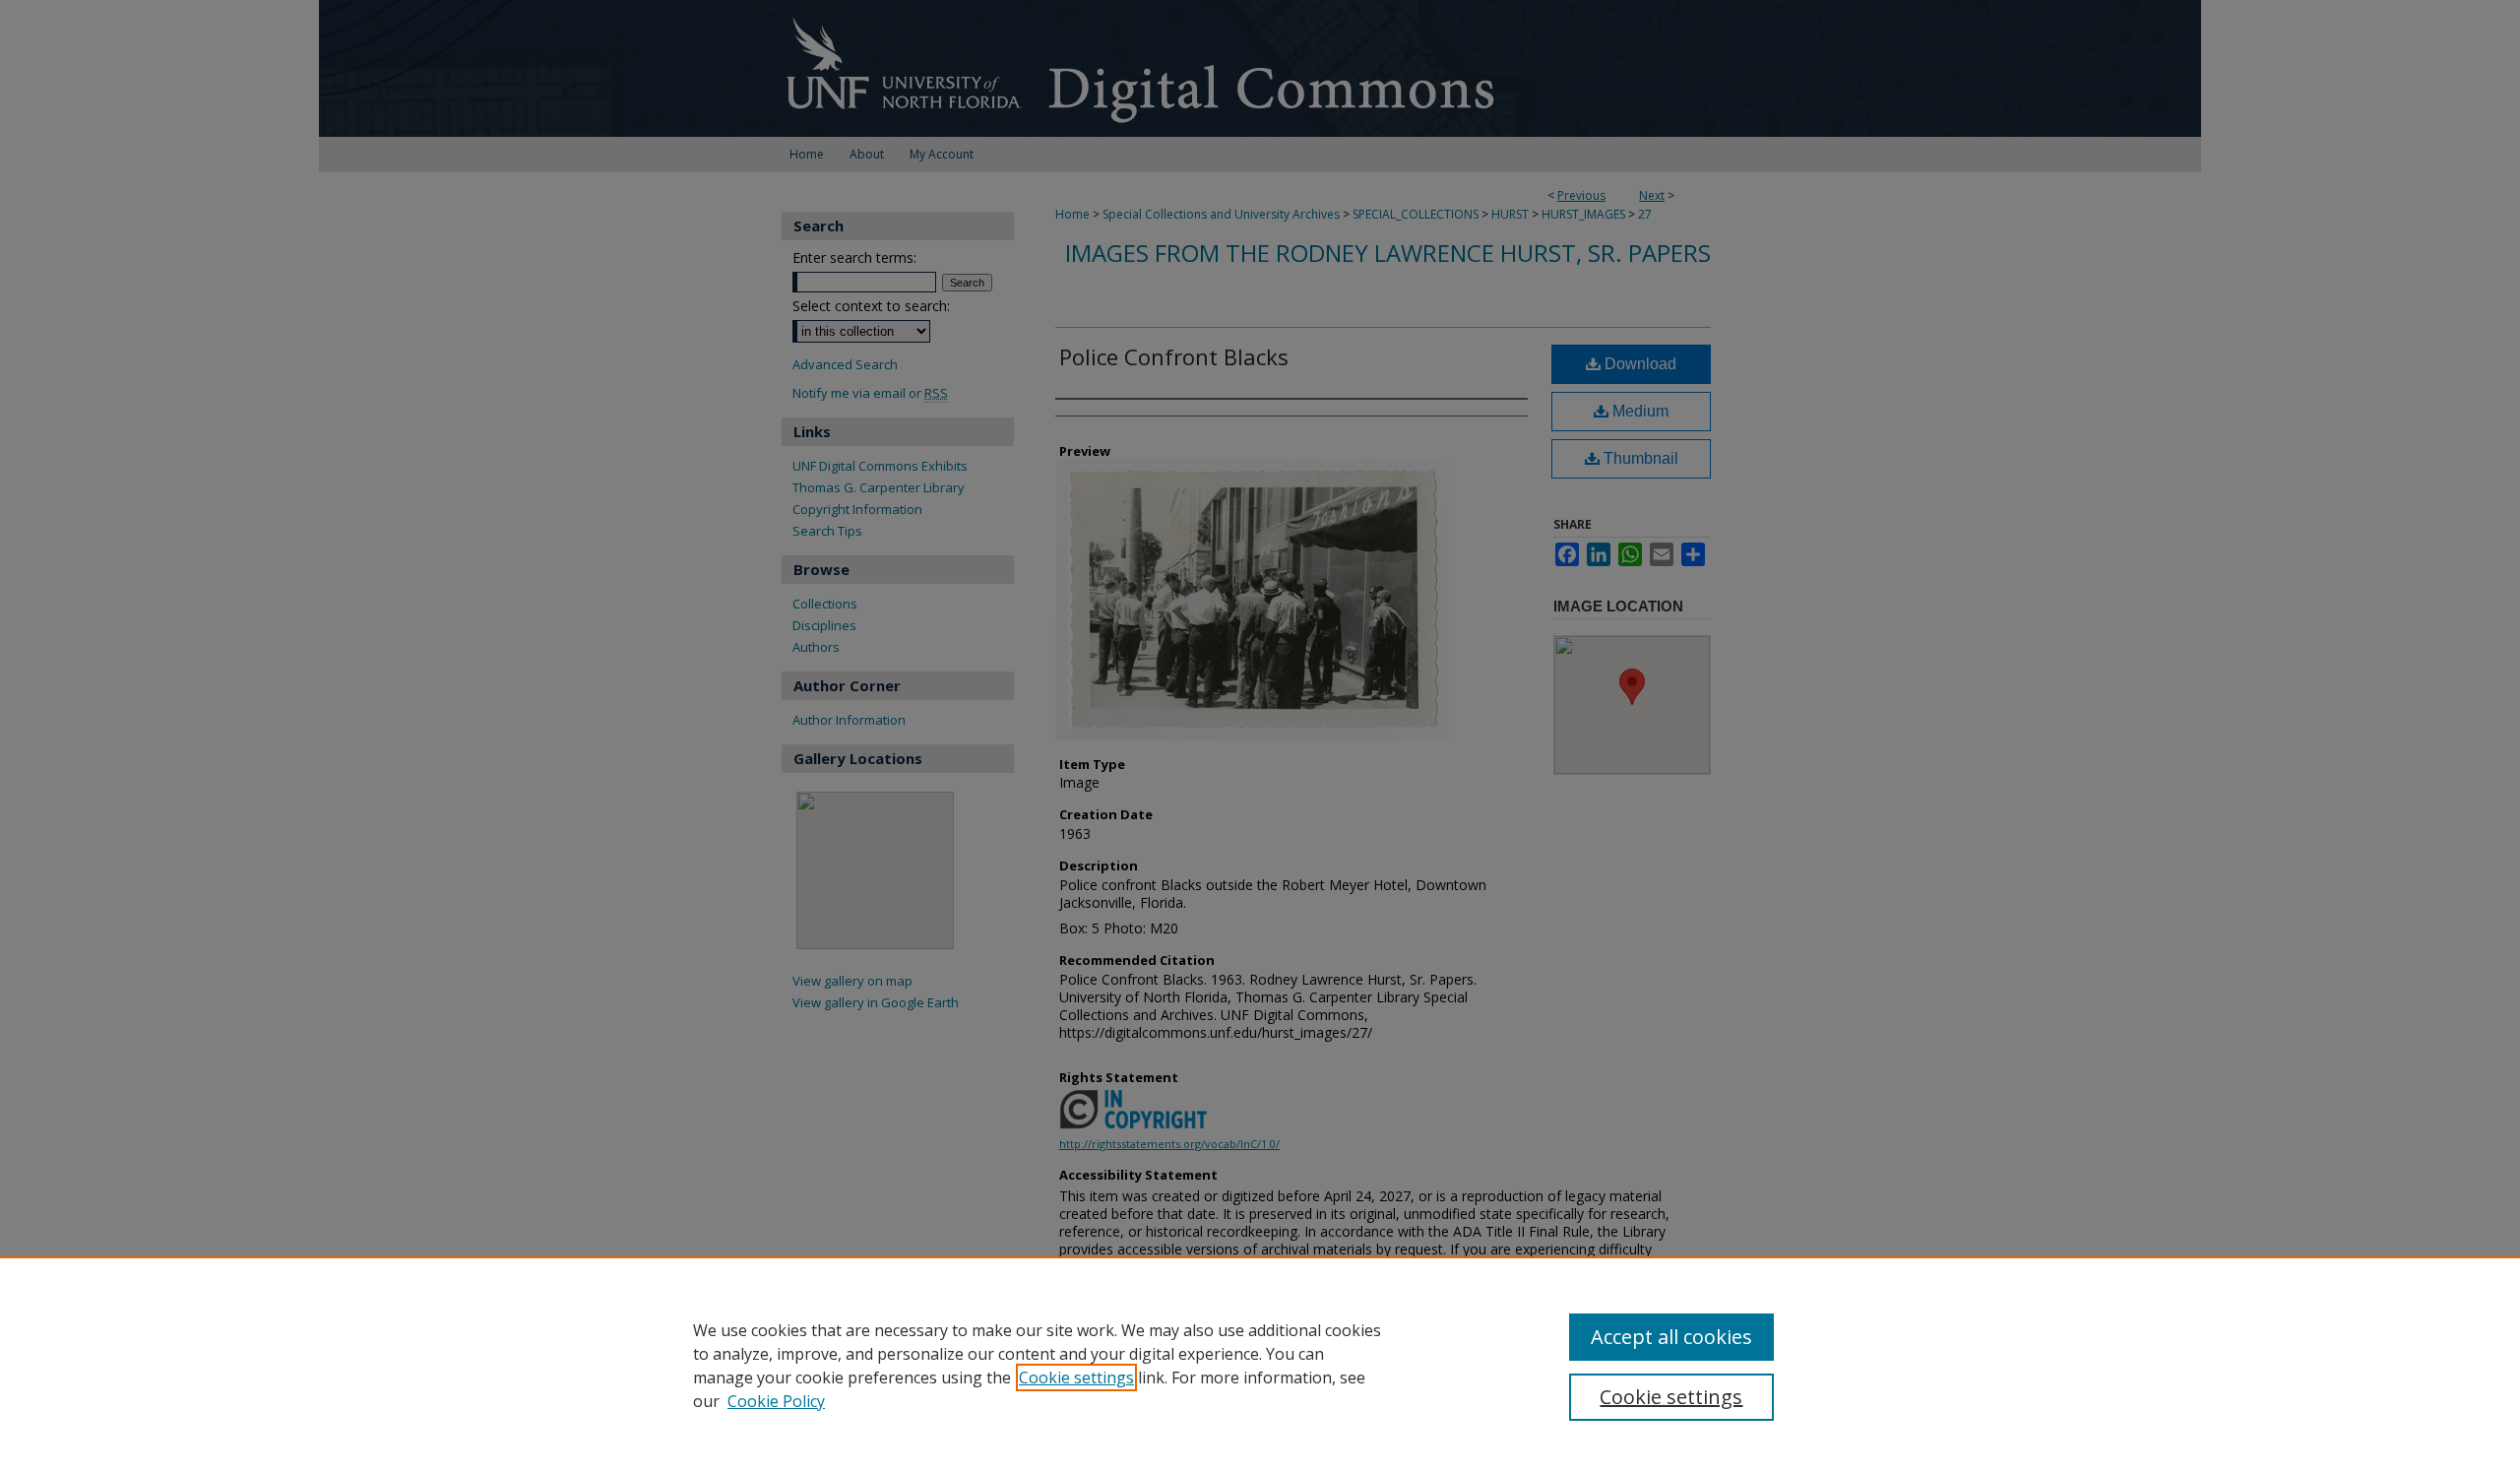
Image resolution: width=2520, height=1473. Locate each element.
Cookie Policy (776, 1401)
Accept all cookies (1671, 1337)
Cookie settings (1076, 1377)
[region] (1260, 1365)
